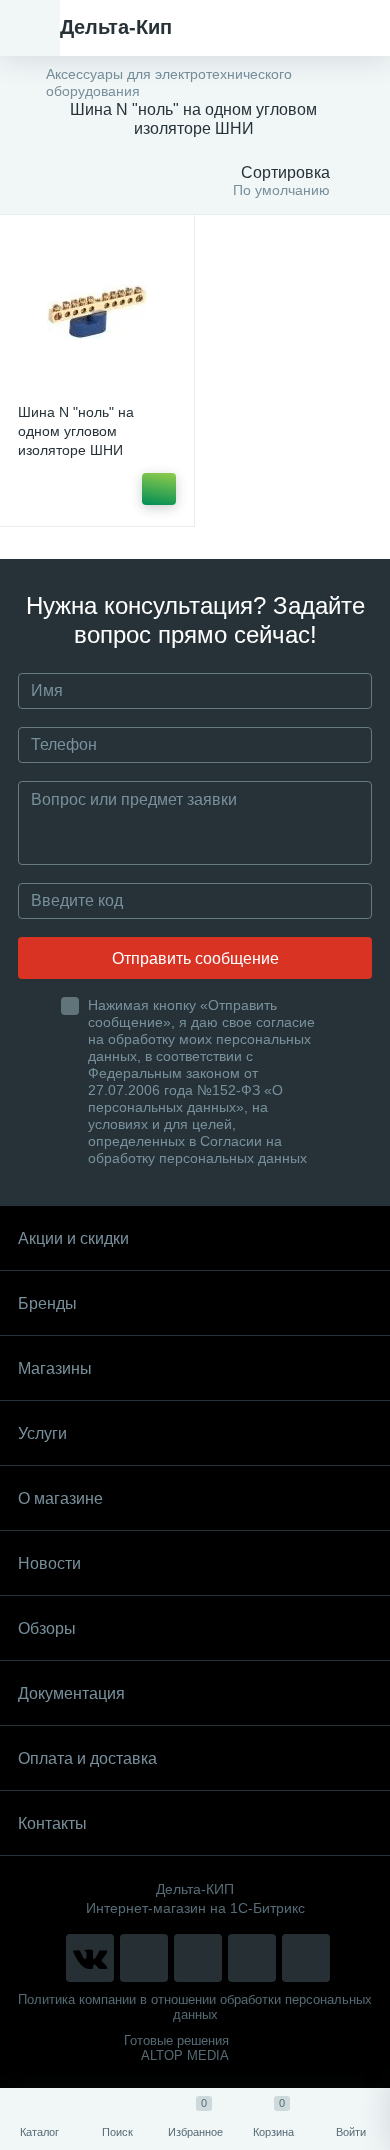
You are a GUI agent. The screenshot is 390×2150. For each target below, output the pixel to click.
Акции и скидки (73, 1238)
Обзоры (47, 1628)
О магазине (60, 1498)
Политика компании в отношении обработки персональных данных (195, 2007)
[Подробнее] (159, 489)
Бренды (47, 1303)
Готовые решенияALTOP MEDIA (176, 2048)
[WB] (252, 1958)
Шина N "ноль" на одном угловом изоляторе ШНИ (76, 431)
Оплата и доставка (87, 1758)
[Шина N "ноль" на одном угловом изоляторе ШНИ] (97, 312)
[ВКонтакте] (90, 1958)
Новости (49, 1563)
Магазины (55, 1368)
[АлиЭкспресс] (144, 1958)
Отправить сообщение (195, 958)
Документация (71, 1693)
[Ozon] (306, 1958)
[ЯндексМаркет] (198, 1958)
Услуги (42, 1433)
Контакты (52, 1823)
